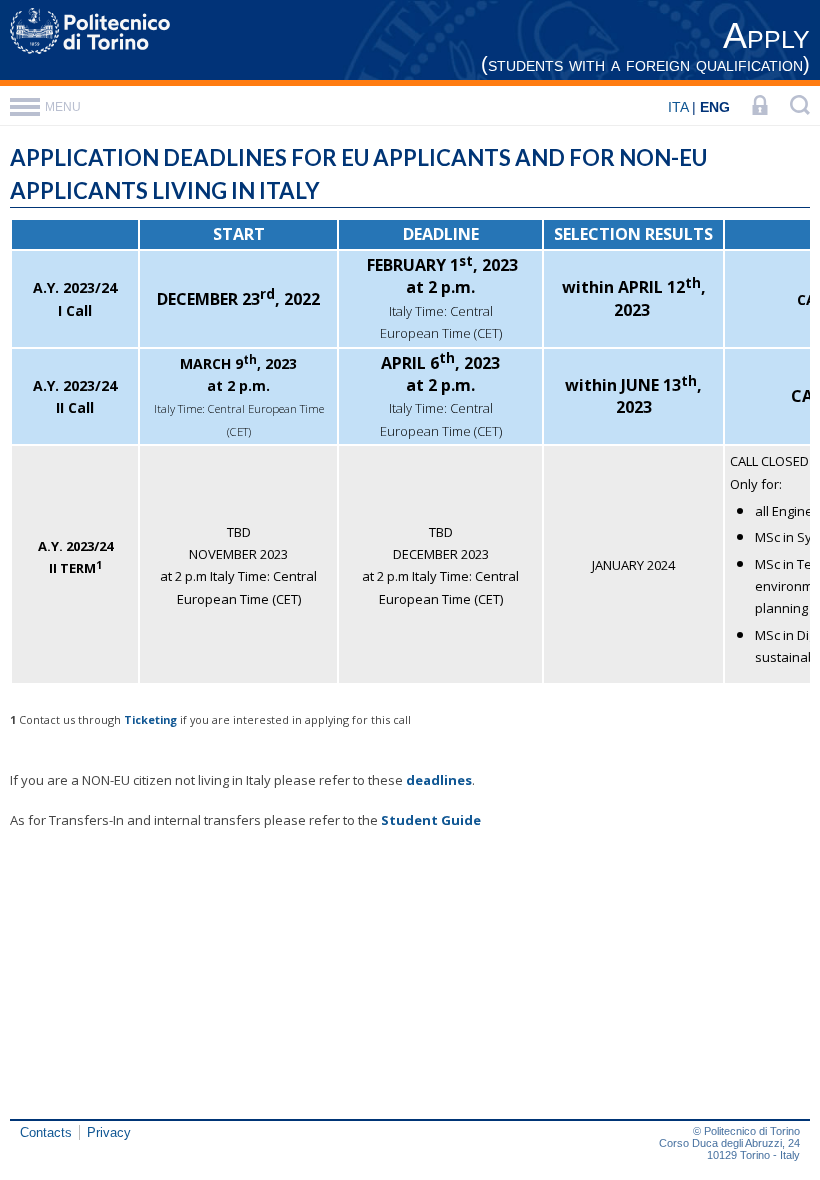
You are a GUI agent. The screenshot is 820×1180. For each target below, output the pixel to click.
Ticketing (150, 719)
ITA (678, 107)
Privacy (109, 1132)
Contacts (46, 1132)
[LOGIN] (760, 107)
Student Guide (431, 820)
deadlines (439, 780)
